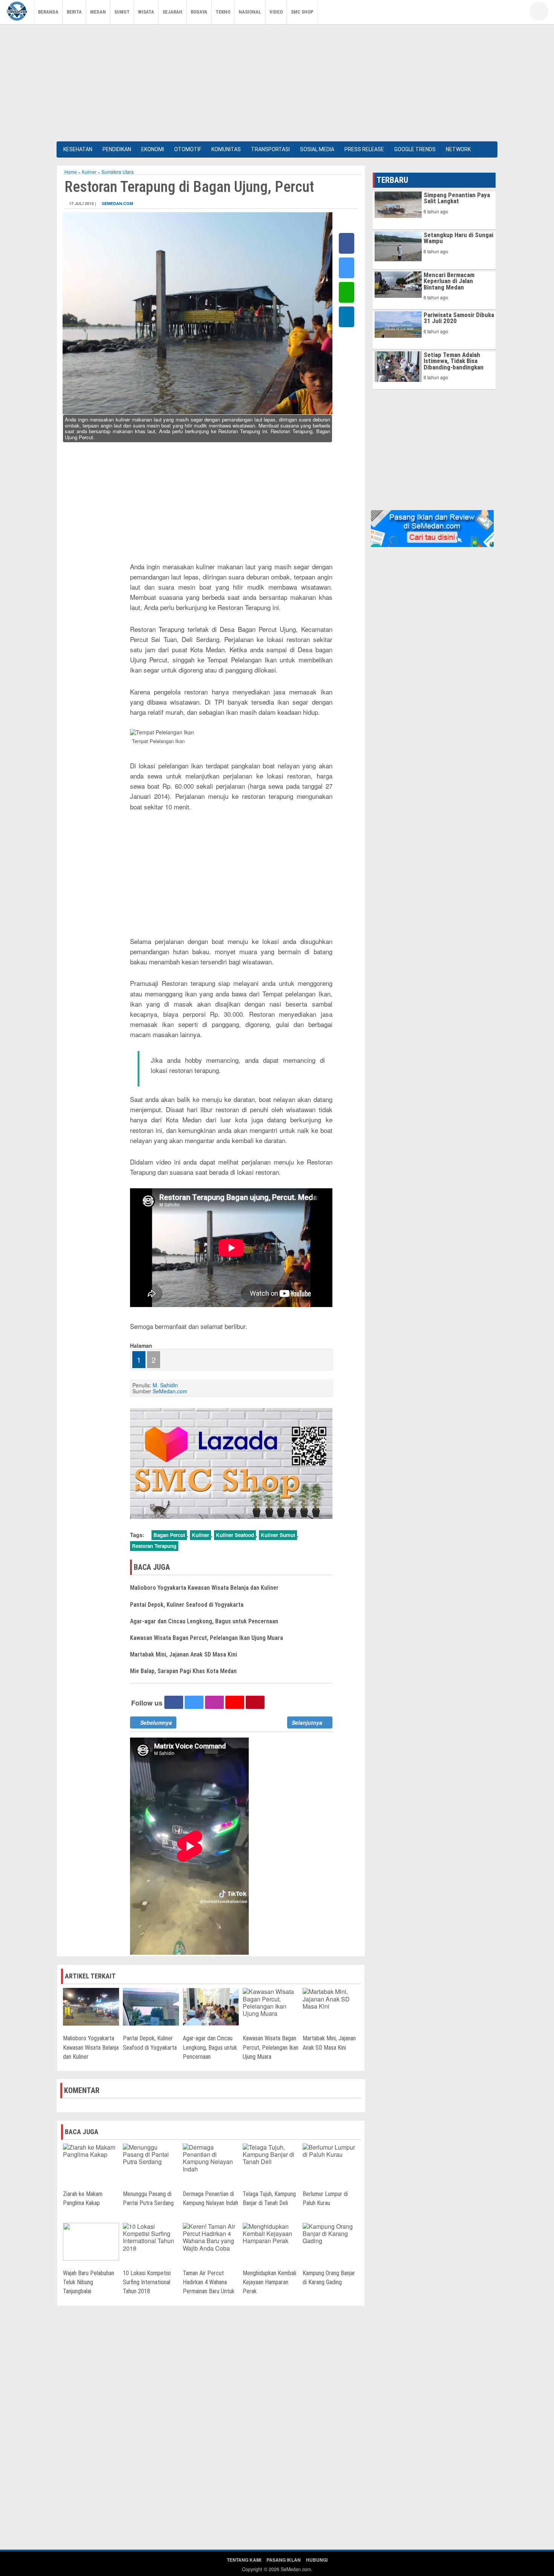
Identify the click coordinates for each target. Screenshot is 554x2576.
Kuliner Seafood (235, 1535)
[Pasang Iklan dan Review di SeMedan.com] (432, 528)
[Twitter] (488, 13)
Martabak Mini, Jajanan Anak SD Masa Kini (184, 1654)
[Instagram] (511, 13)
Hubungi (317, 2560)
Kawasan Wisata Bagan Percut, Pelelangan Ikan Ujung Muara (207, 1638)
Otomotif (188, 149)
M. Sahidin (165, 1385)
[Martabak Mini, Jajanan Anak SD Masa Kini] (331, 1998)
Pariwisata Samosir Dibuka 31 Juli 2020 (459, 318)
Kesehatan (78, 149)
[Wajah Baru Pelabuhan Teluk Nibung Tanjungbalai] (91, 2241)
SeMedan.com (117, 203)
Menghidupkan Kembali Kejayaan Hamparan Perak (269, 2282)
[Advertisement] (277, 81)
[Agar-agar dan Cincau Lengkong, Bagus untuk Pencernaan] (211, 2006)
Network (458, 149)
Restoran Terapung (154, 1546)
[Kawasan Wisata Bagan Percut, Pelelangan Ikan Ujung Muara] (271, 2002)
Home (71, 172)
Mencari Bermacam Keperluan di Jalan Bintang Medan (449, 281)
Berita (74, 12)
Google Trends (415, 149)
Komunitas (226, 149)
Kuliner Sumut (278, 1535)
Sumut (122, 12)
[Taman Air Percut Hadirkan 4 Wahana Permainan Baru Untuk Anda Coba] (211, 2237)
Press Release (364, 149)
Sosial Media (317, 149)
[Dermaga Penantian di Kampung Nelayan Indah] (211, 2157)
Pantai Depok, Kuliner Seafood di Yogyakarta (187, 1605)
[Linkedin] (347, 317)
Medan (98, 12)
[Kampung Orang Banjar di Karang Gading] (331, 2233)
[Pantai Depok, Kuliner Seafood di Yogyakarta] (151, 2006)
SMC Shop (302, 12)
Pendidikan (117, 149)
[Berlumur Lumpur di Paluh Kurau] (331, 2150)
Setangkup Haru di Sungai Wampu (458, 238)
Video (276, 12)
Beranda (48, 12)
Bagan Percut (169, 1535)
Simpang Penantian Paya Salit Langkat (457, 198)
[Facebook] (477, 13)
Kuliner (89, 172)
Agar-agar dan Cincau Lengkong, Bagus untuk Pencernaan (204, 1621)
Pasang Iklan (284, 2560)
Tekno (223, 12)
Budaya (199, 12)
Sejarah (172, 12)
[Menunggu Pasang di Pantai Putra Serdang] (151, 2154)
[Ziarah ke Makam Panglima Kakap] (91, 2150)
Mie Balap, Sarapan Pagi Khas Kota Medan (183, 1671)
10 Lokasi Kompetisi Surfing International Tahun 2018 (147, 2282)
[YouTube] (499, 13)
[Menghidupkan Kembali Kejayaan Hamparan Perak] (271, 2233)
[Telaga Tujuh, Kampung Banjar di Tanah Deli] (271, 2154)
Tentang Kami (244, 2560)
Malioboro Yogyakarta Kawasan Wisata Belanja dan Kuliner (204, 1588)
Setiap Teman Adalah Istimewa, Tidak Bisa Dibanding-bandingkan (454, 361)
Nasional (250, 12)
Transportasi (270, 149)
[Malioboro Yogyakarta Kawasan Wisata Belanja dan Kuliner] (91, 2006)
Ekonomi (153, 149)
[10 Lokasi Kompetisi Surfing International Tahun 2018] (151, 2237)
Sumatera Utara (118, 172)
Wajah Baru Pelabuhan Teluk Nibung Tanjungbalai (89, 2282)
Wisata (146, 12)
